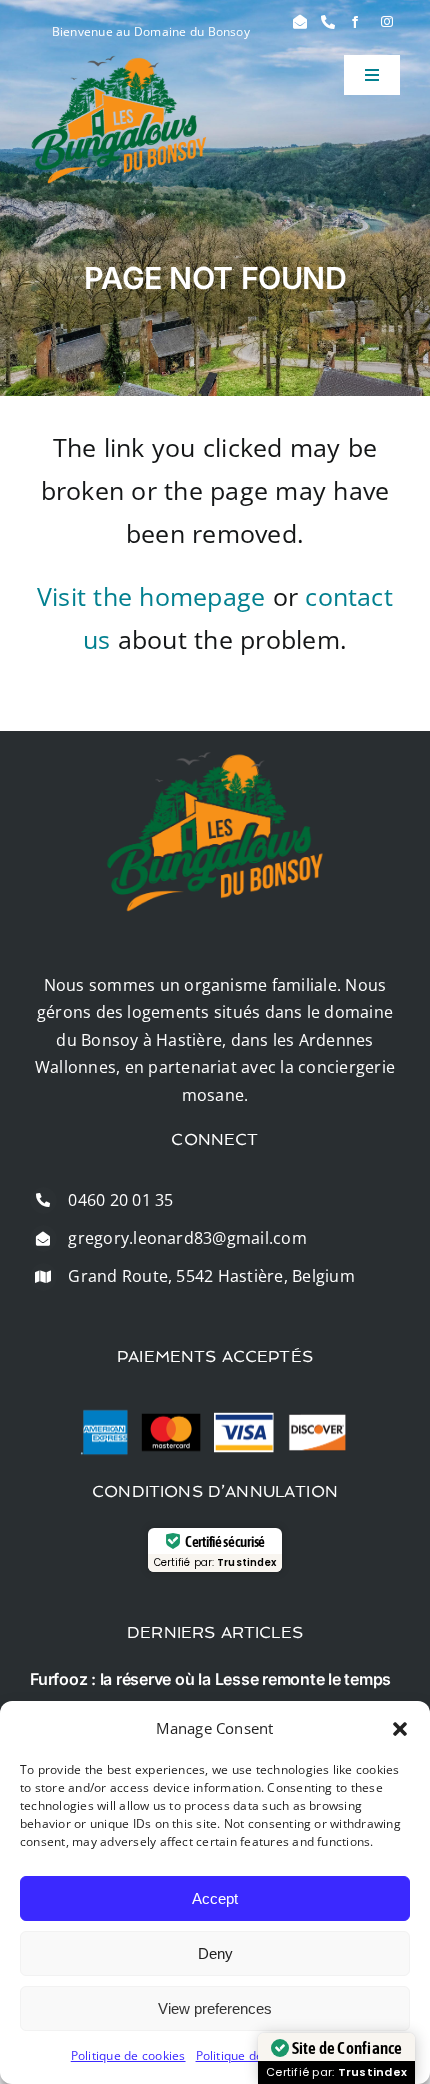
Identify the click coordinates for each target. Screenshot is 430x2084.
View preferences (215, 2008)
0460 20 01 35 (120, 1200)
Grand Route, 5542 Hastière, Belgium (211, 1276)
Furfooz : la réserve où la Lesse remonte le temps (210, 1679)
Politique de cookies (128, 2055)
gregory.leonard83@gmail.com (187, 1238)
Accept (215, 1898)
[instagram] (387, 22)
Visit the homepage (151, 596)
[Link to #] (300, 22)
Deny (215, 1953)
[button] (400, 1729)
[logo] (119, 63)
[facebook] (355, 22)
